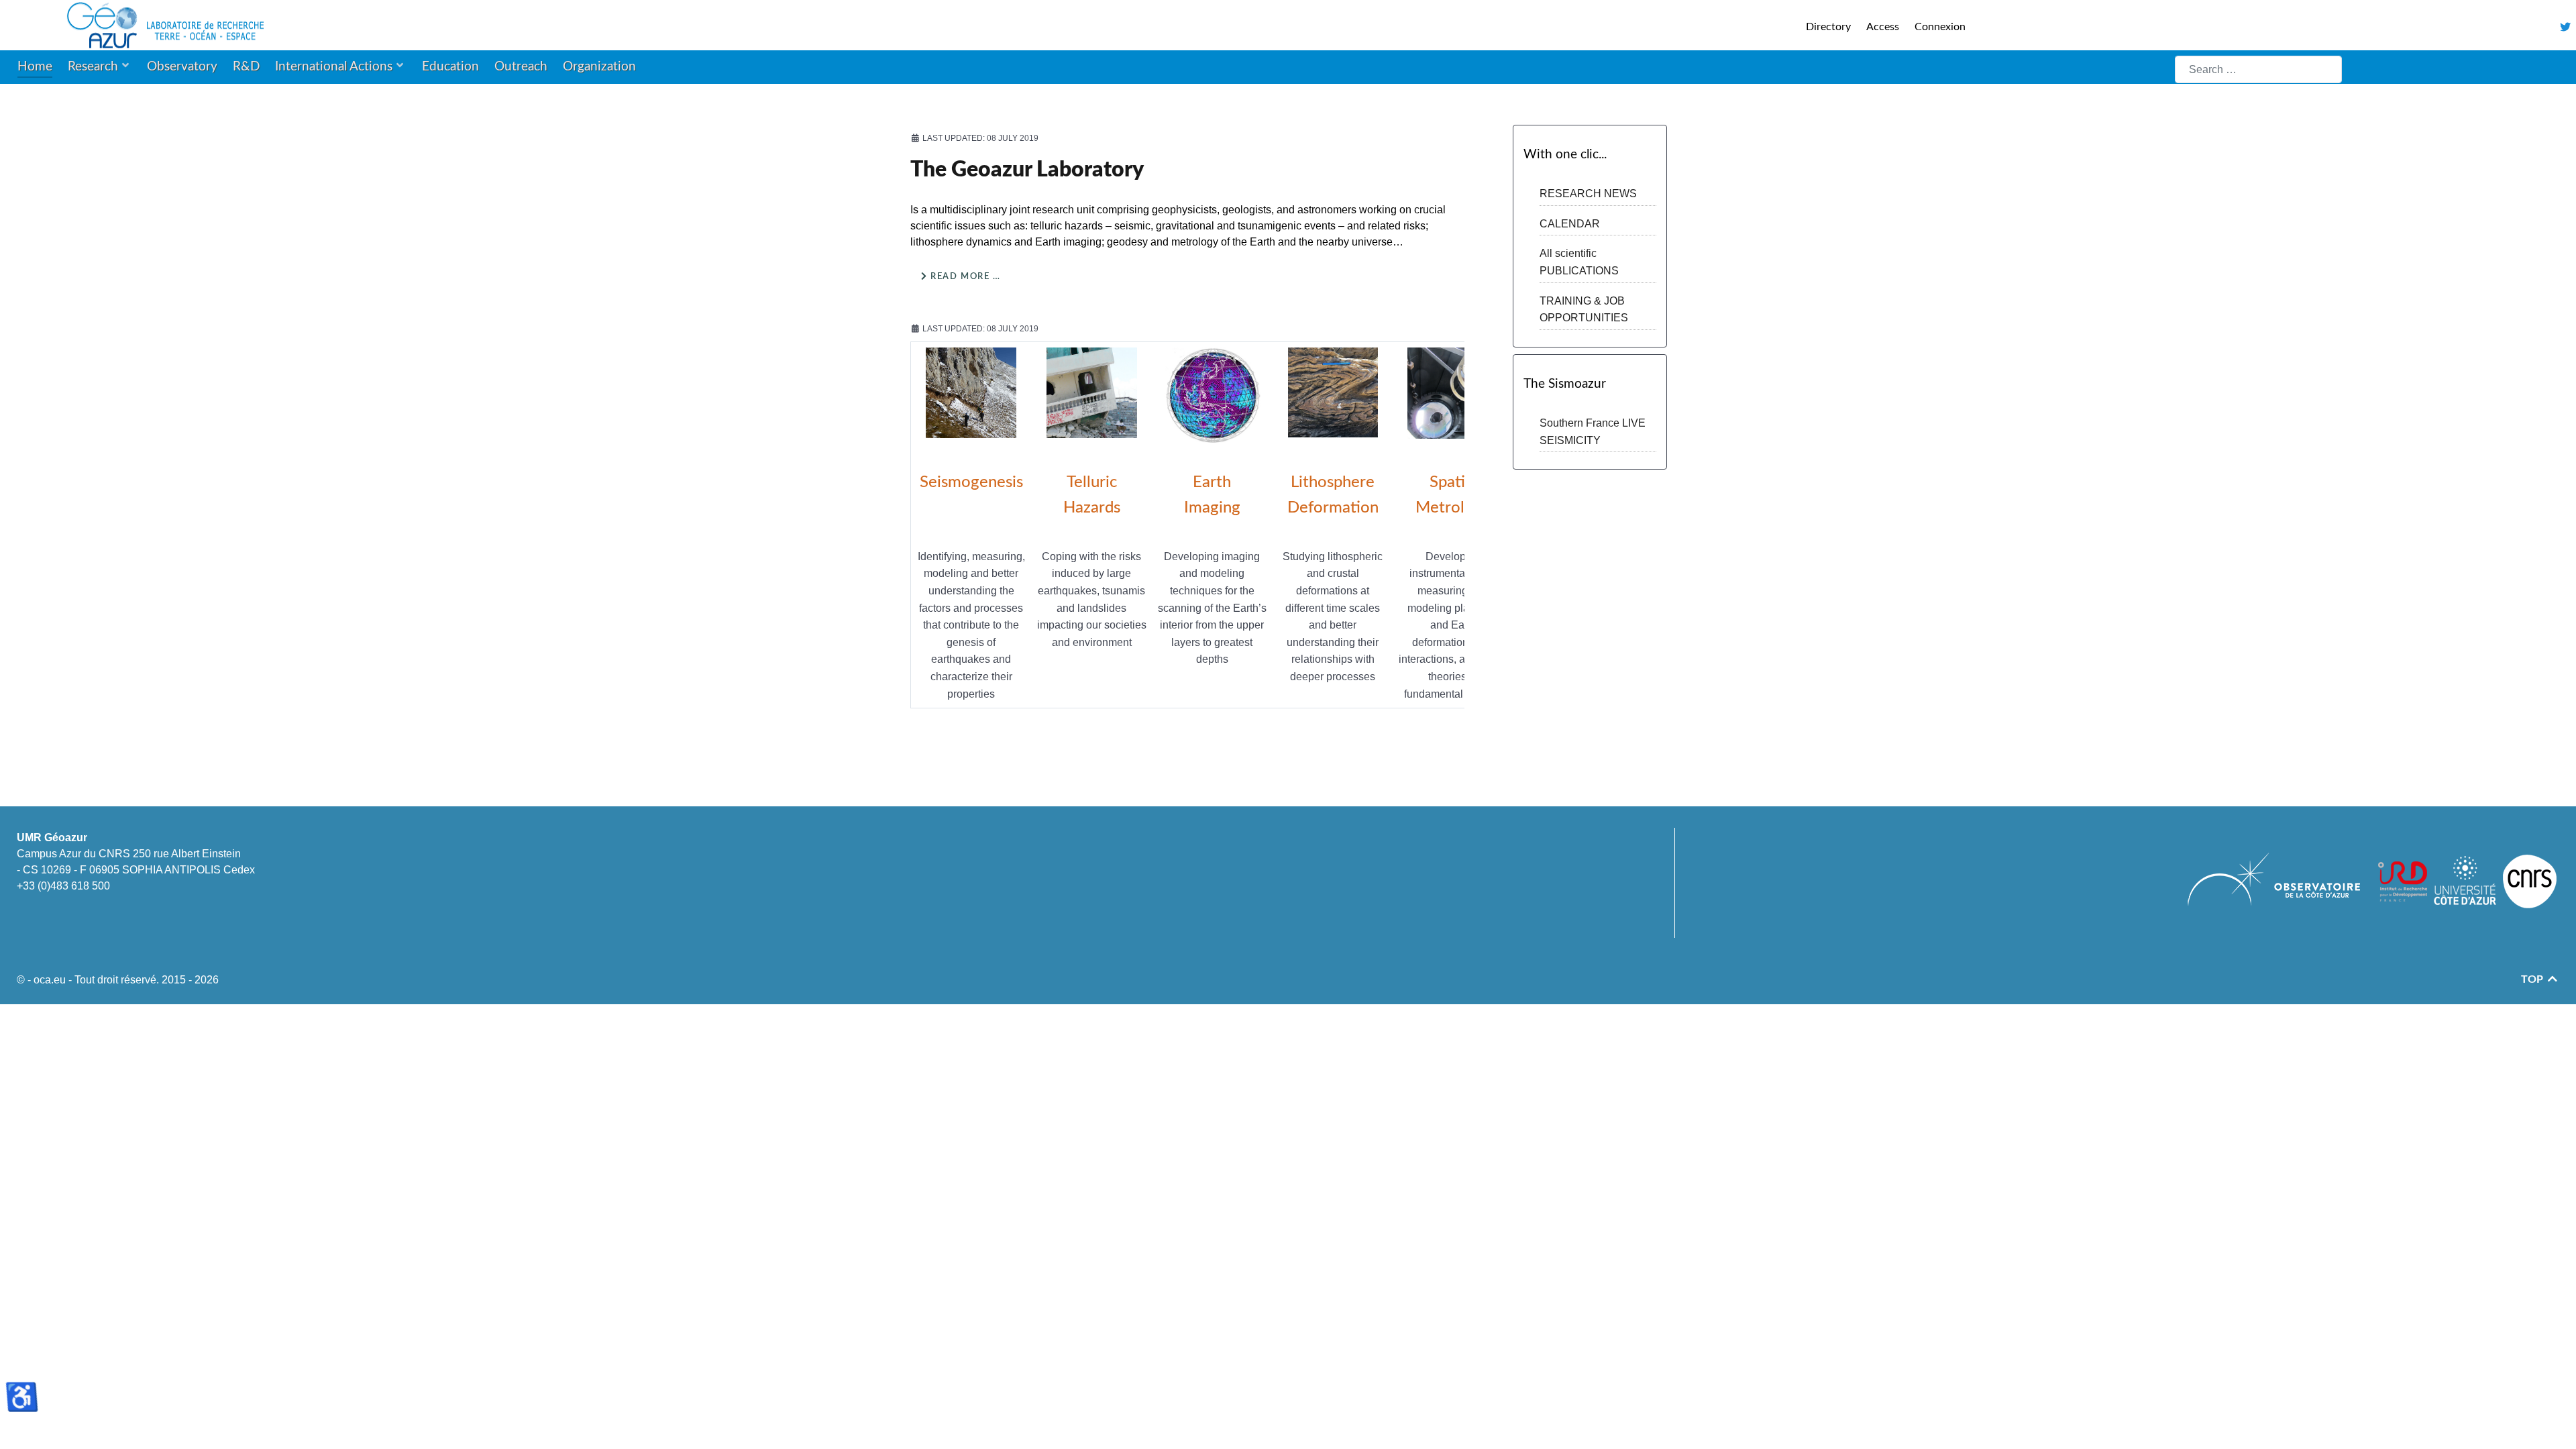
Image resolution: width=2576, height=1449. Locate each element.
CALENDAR (1570, 224)
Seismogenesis (971, 482)
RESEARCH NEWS (1588, 194)
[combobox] (2258, 69)
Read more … (964, 276)
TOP (2533, 979)
